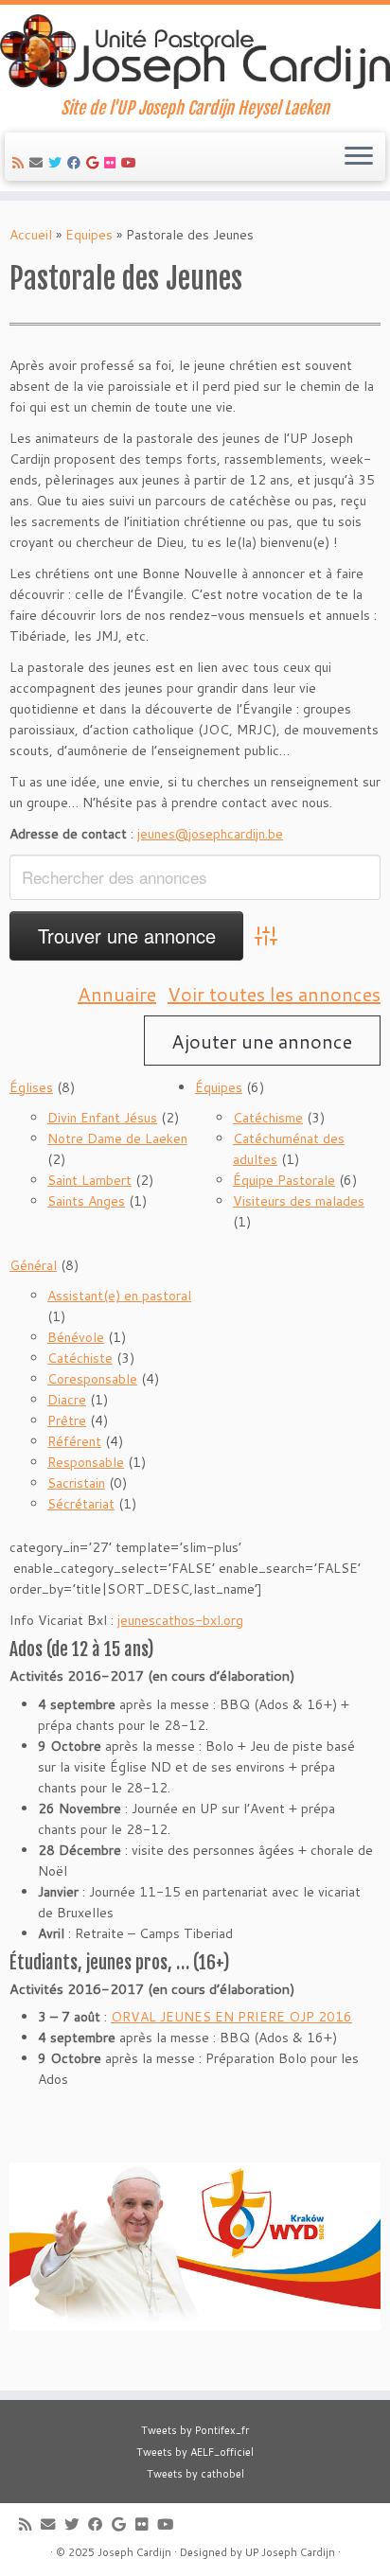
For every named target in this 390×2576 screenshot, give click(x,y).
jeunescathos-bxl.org (180, 1620)
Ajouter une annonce (262, 1041)
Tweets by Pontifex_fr (195, 2430)
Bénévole (76, 1337)
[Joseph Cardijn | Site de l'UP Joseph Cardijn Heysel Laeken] (195, 52)
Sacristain (76, 1483)
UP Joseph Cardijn (290, 2552)
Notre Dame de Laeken (117, 1138)
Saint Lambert (89, 1180)
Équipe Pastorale (284, 1180)
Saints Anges (86, 1201)
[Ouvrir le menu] (359, 157)
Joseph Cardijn (134, 2552)
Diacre (67, 1400)
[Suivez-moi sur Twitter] (58, 163)
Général (33, 1265)
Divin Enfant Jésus (102, 1118)
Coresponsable (92, 1379)
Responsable (86, 1462)
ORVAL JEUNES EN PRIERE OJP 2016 (231, 2017)
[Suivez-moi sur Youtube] (132, 163)
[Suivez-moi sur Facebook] (77, 163)
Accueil (31, 235)
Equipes (89, 235)
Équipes (219, 1087)
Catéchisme (268, 1118)
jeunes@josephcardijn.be (210, 834)
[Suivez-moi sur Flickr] (113, 163)
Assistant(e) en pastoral (119, 1296)
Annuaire (117, 994)
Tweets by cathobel (195, 2474)
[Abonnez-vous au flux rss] (21, 163)
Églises (31, 1087)
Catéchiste (80, 1358)
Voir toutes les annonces (274, 994)
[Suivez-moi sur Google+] (95, 163)
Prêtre (67, 1420)
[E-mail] (39, 163)
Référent (74, 1441)
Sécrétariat (81, 1504)
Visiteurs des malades (299, 1201)
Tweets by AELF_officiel (195, 2452)
